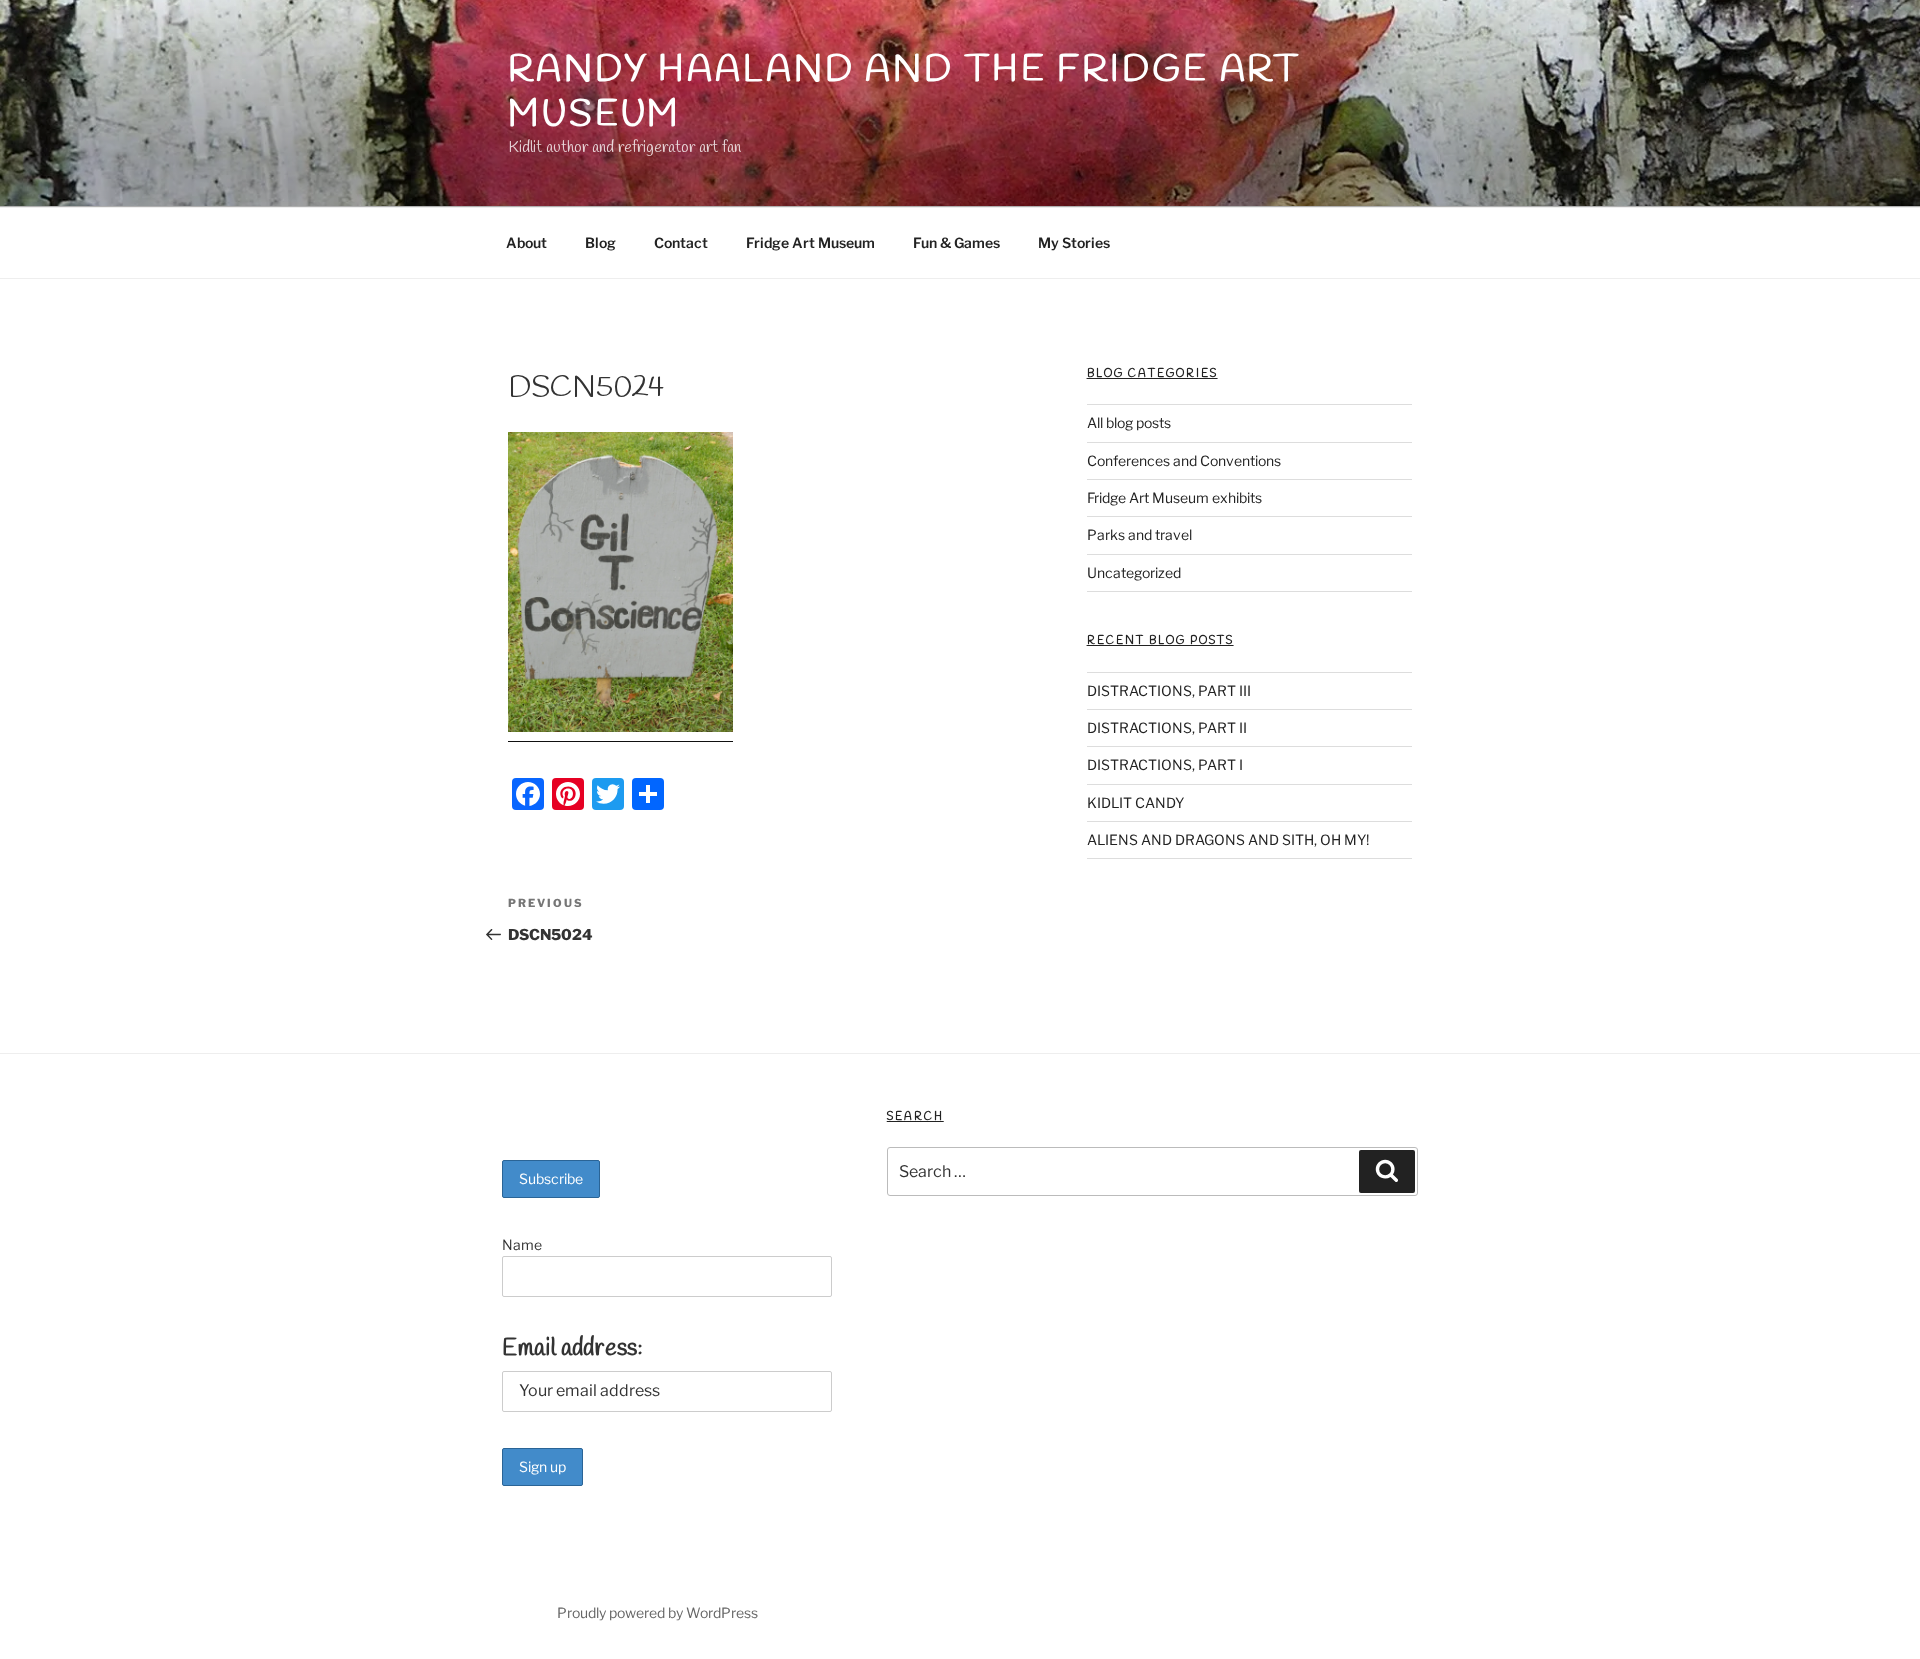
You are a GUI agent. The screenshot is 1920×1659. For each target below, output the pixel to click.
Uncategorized (1134, 572)
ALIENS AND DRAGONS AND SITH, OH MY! (1228, 839)
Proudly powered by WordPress (657, 1612)
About (526, 242)
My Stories (1074, 242)
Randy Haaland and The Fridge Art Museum (904, 92)
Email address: (572, 1349)
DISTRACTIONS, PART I (1165, 764)
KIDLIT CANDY (1135, 802)
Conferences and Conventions (1184, 460)
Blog (600, 242)
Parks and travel (1139, 534)
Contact (681, 242)
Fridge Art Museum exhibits (1174, 497)
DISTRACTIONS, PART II (1167, 727)
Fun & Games (956, 242)
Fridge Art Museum (810, 242)
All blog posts (1129, 422)
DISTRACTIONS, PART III (1169, 690)
